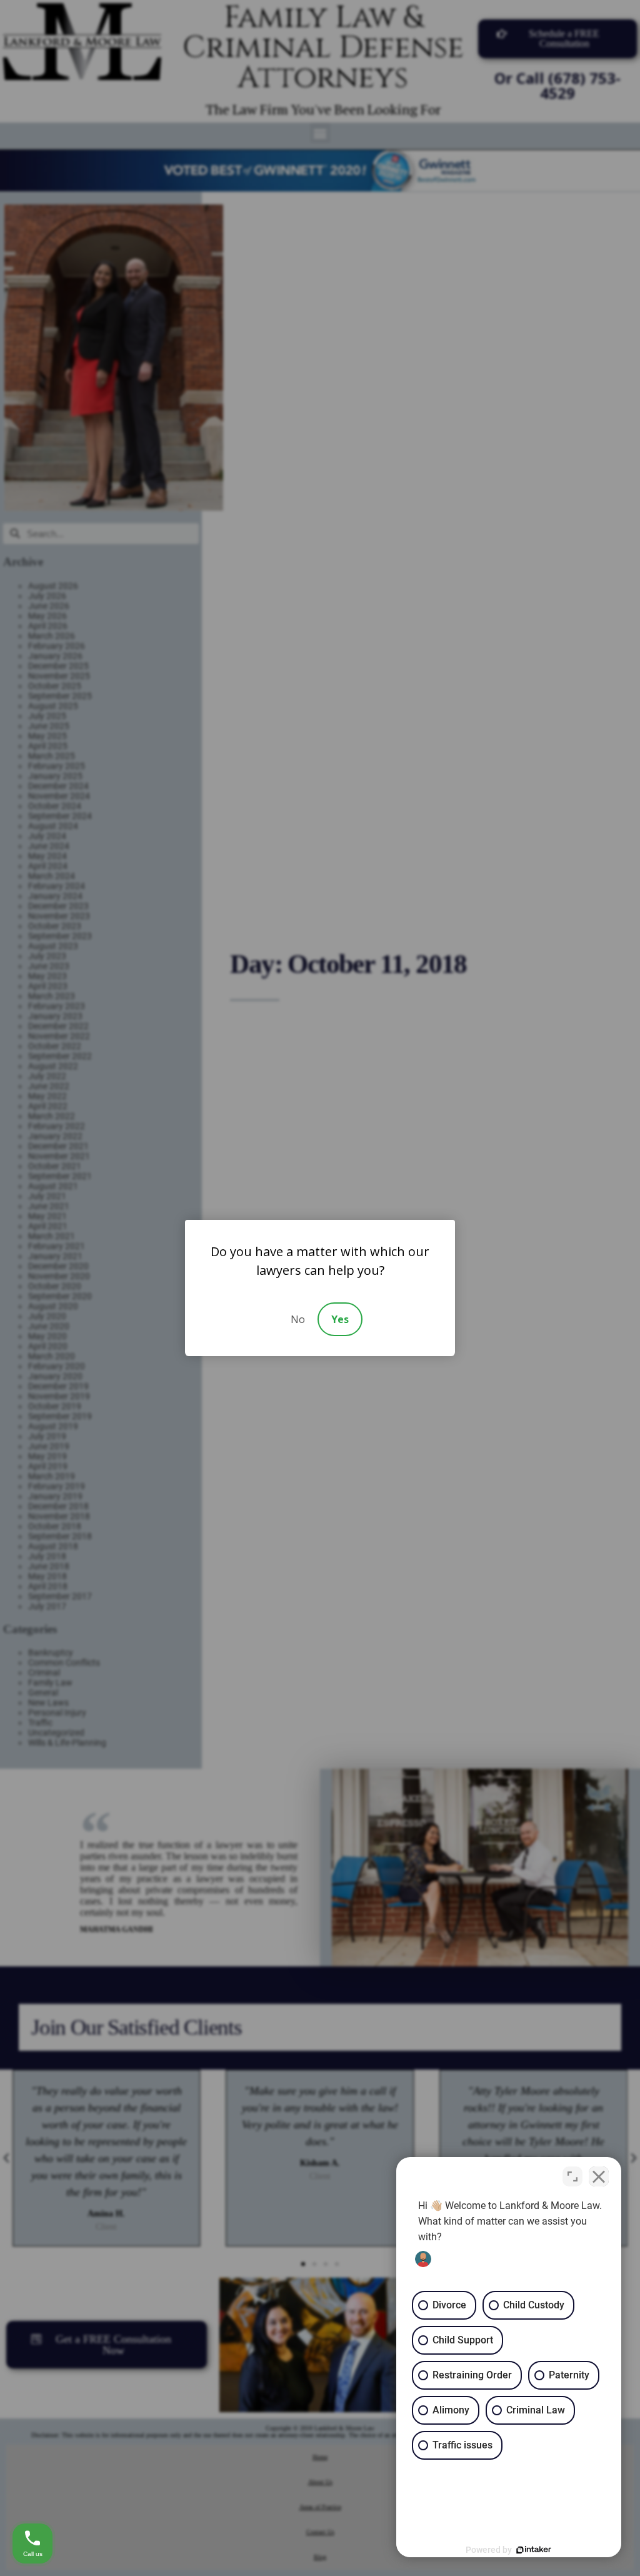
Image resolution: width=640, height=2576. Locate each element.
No (298, 1319)
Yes (340, 1319)
